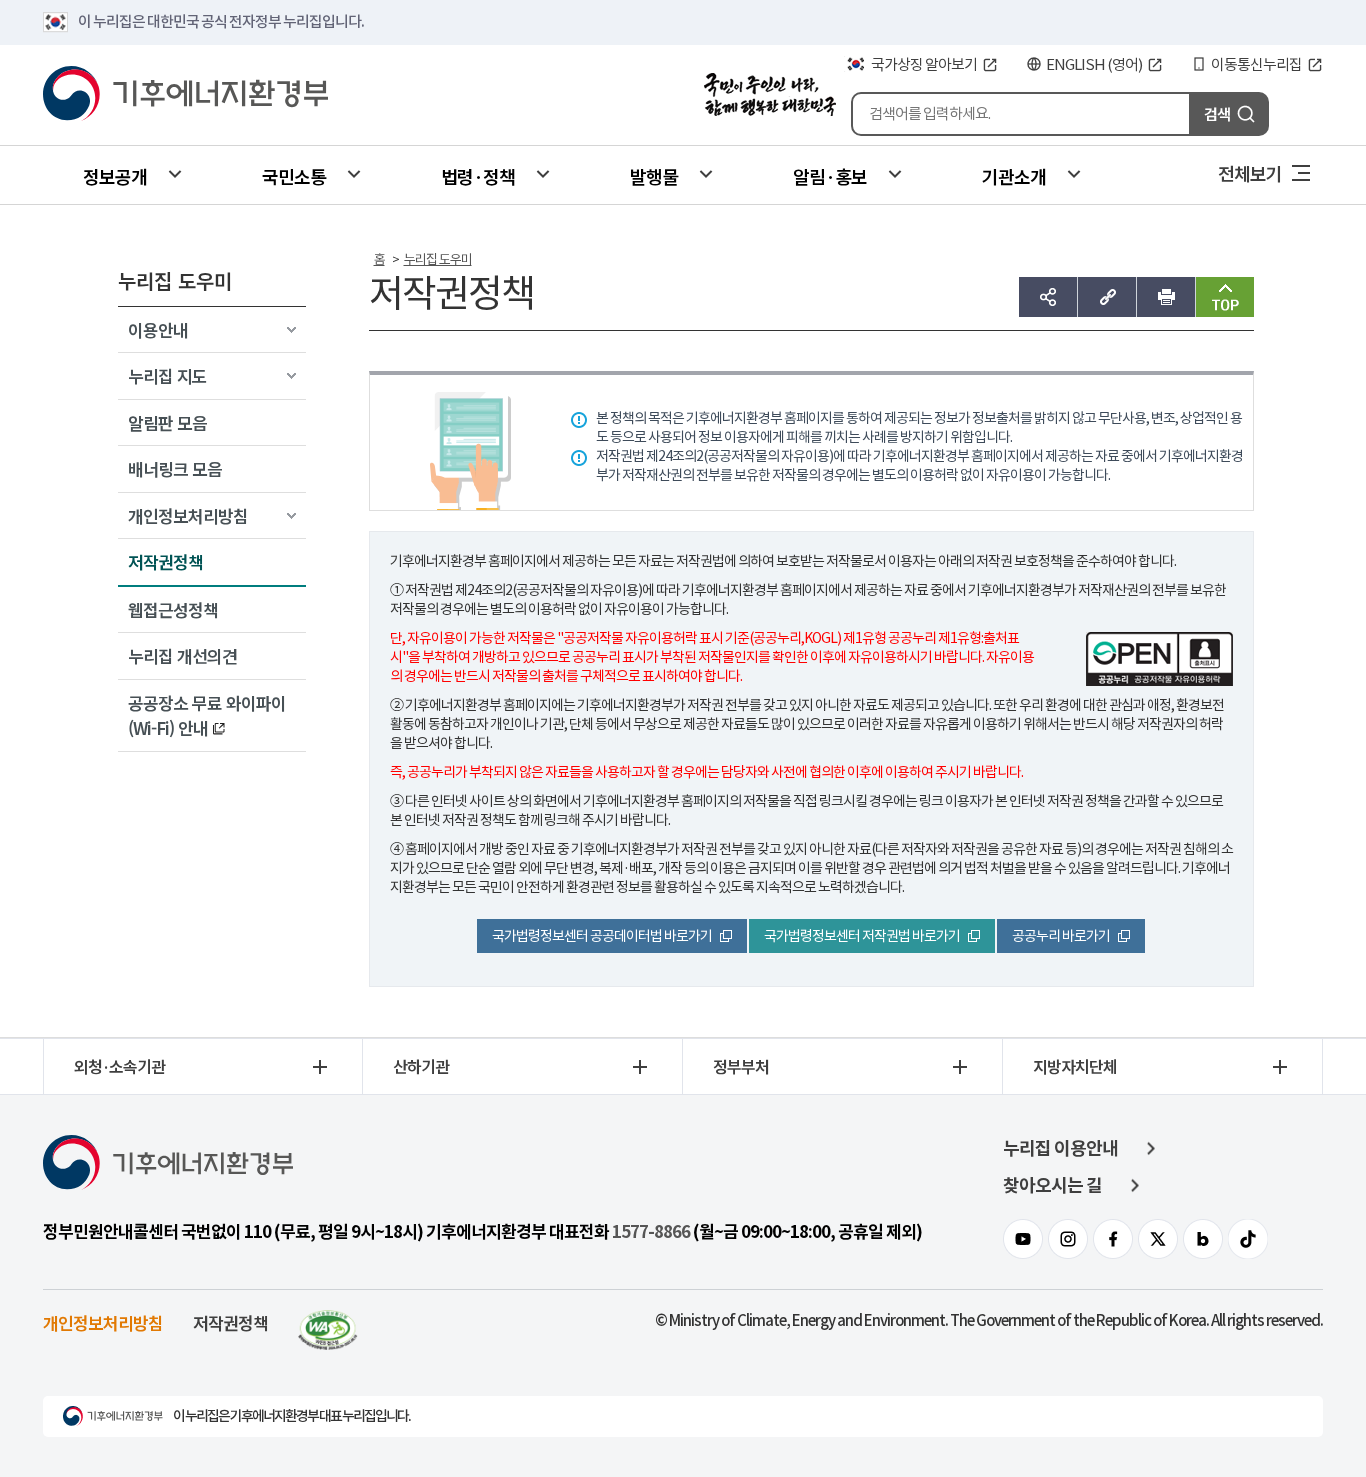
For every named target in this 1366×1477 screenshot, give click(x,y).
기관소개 (1014, 176)
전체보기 (1250, 173)
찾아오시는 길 (1052, 1185)
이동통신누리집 (1256, 64)
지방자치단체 (1075, 1066)
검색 (1217, 113)
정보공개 (115, 176)
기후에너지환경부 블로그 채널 (1203, 1239)
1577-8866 (651, 1232)
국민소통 (294, 176)
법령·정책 (478, 176)
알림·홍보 (830, 176)
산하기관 (421, 1066)
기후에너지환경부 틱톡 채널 (1248, 1239)
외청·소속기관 (119, 1066)
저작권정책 (230, 1322)
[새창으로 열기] (328, 1322)
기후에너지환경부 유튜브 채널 (1023, 1239)
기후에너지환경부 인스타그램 (1068, 1239)
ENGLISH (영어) (1094, 64)
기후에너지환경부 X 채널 (1158, 1239)
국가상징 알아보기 (924, 64)
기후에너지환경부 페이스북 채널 (1113, 1239)
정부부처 (741, 1066)
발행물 (654, 176)
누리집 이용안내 (1060, 1148)
